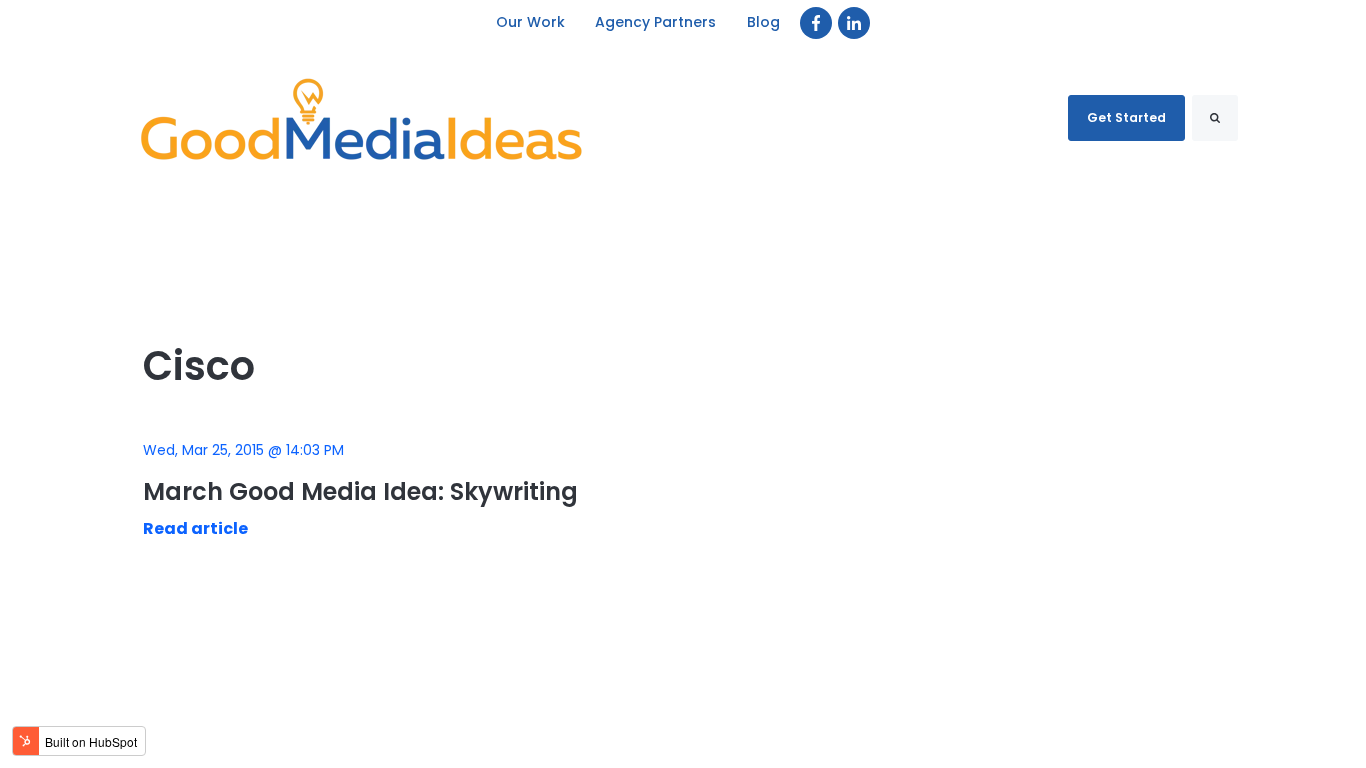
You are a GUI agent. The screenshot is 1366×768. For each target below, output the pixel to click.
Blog (763, 22)
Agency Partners (656, 22)
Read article (195, 528)
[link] (816, 23)
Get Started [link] (1126, 117)
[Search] (1215, 118)
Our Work (530, 22)
